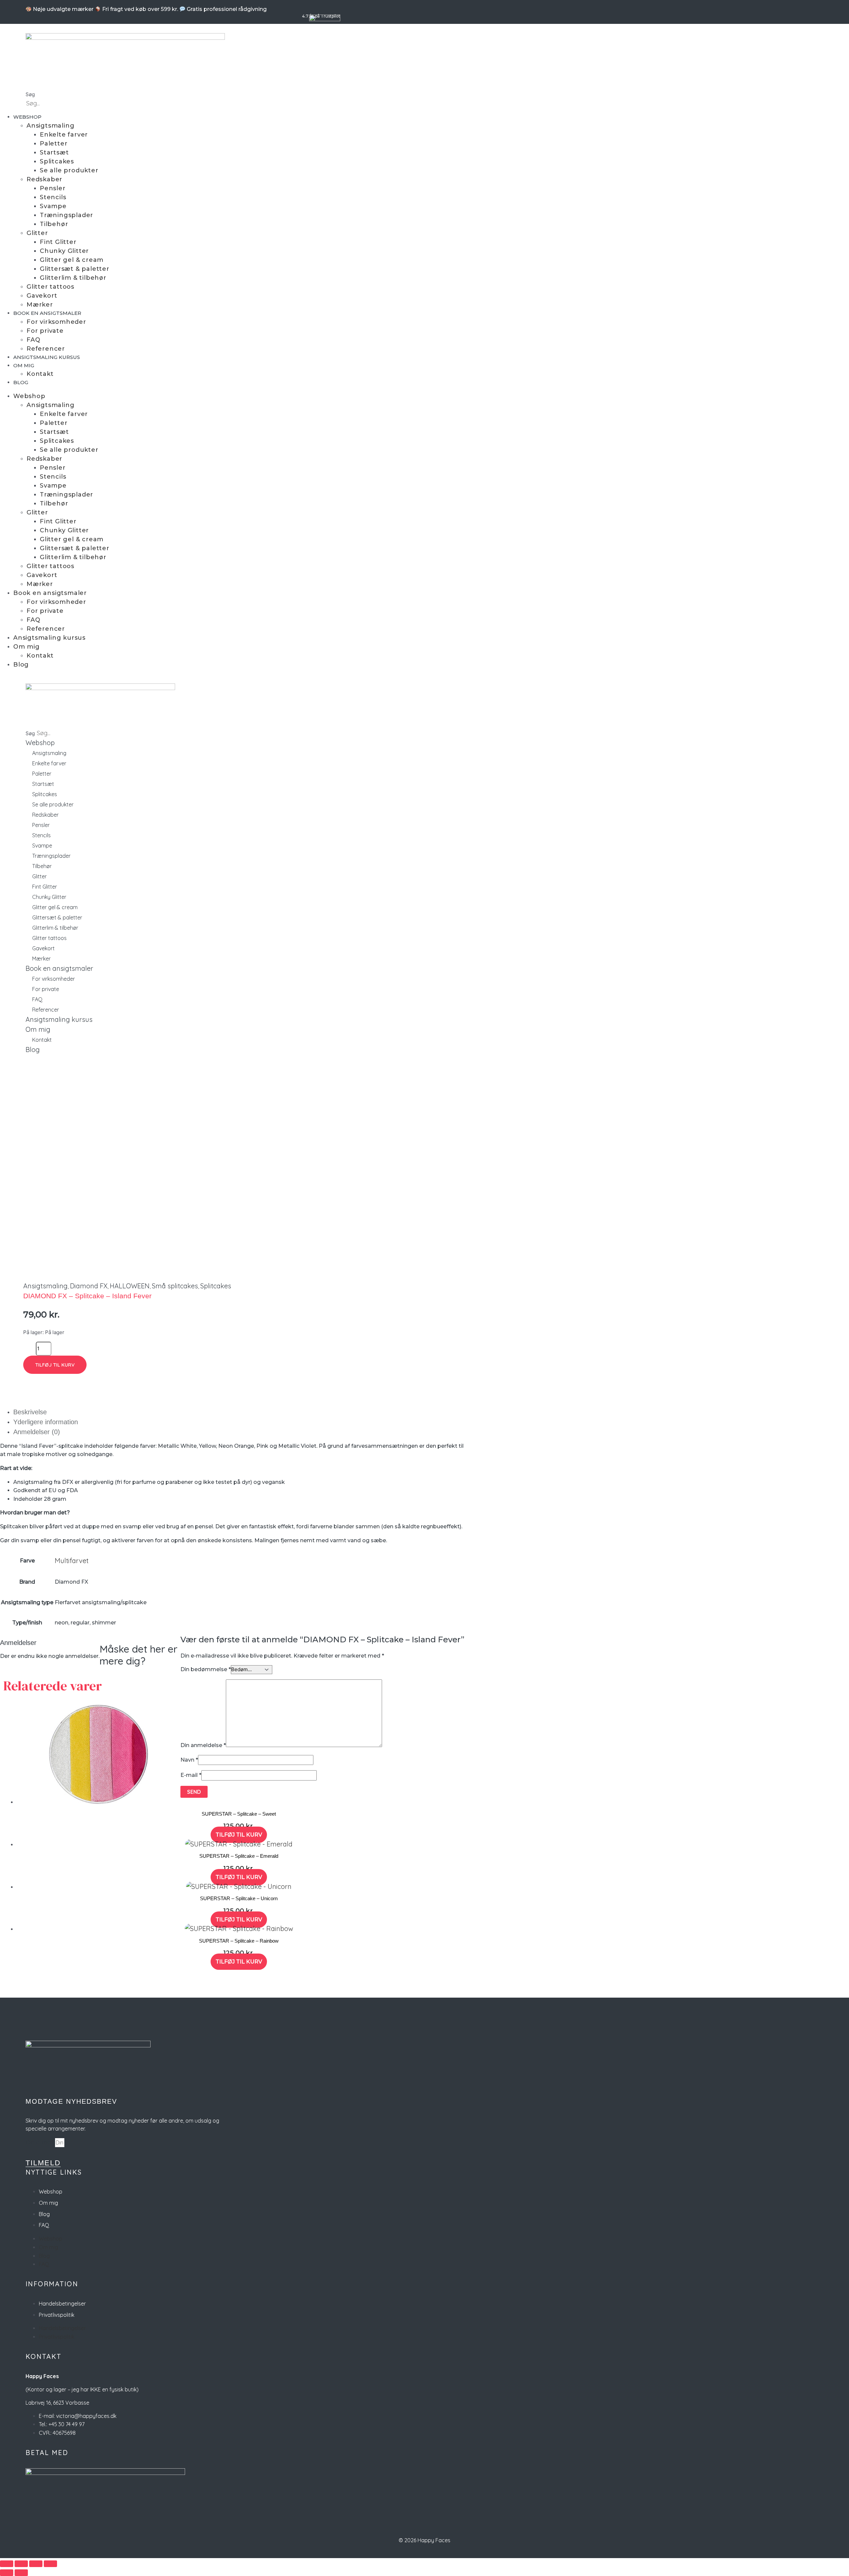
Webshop (27, 117)
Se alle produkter (69, 170)
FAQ (33, 340)
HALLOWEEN (130, 1286)
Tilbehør (54, 224)
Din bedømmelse (206, 1669)
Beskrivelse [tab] (30, 1412)
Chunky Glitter (64, 251)
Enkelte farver (64, 135)
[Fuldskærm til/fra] (21, 2564)
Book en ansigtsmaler (47, 313)
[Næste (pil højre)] (21, 2573)
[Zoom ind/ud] (7, 2564)
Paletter (54, 144)
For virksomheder (56, 322)
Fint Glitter (58, 242)
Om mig (24, 365)
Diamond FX (89, 1286)
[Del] (36, 2564)
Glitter (37, 233)
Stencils (53, 197)
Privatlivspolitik (57, 2315)
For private (45, 331)
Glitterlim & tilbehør (73, 278)
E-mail (191, 1775)
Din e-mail (40, 2142)
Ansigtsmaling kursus (47, 357)
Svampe (53, 206)
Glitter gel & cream (72, 260)
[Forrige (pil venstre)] (7, 2573)
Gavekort (42, 296)
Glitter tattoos (50, 287)
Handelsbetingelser (62, 2304)
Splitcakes (57, 161)
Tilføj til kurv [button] (239, 1835)
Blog (21, 382)
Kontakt (40, 374)
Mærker (40, 305)
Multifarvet (72, 1561)
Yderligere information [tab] (46, 1422)
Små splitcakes (175, 1286)
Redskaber (44, 179)
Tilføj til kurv (55, 1365)
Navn (189, 1760)
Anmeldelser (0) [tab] (37, 1432)
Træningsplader (66, 215)
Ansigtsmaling (50, 126)
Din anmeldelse (203, 1745)
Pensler (53, 188)
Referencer (46, 349)
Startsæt (54, 152)
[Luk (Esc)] (50, 2564)
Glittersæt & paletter (75, 269)
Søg (30, 94)
